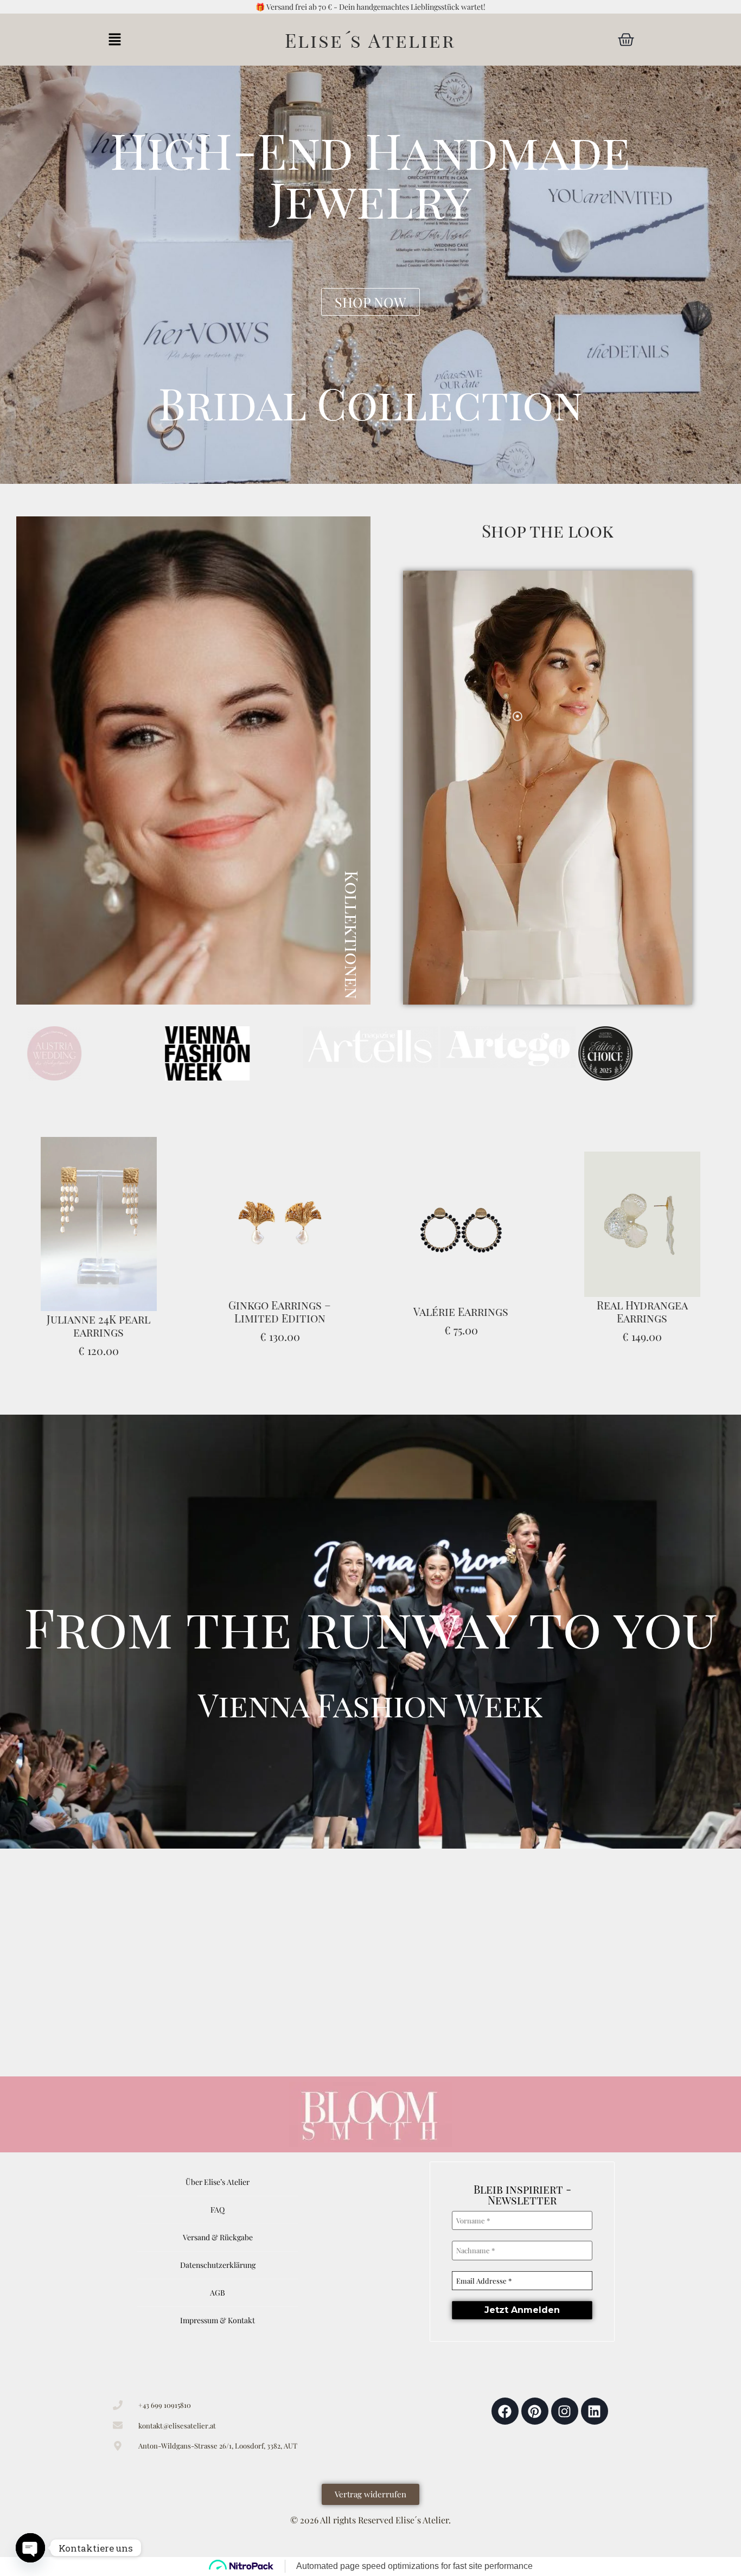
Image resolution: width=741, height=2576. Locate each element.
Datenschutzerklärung (218, 2265)
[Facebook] (505, 2411)
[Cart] (626, 40)
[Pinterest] (535, 2411)
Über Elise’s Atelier (218, 2182)
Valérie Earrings (461, 1311)
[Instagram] (565, 2411)
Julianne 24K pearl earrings (98, 1325)
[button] (115, 40)
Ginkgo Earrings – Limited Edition (280, 1311)
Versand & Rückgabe (218, 2237)
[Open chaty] (30, 2548)
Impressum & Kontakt (218, 2320)
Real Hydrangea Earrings (642, 1311)
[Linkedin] (595, 2411)
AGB (218, 2293)
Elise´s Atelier (370, 40)
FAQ (218, 2210)
